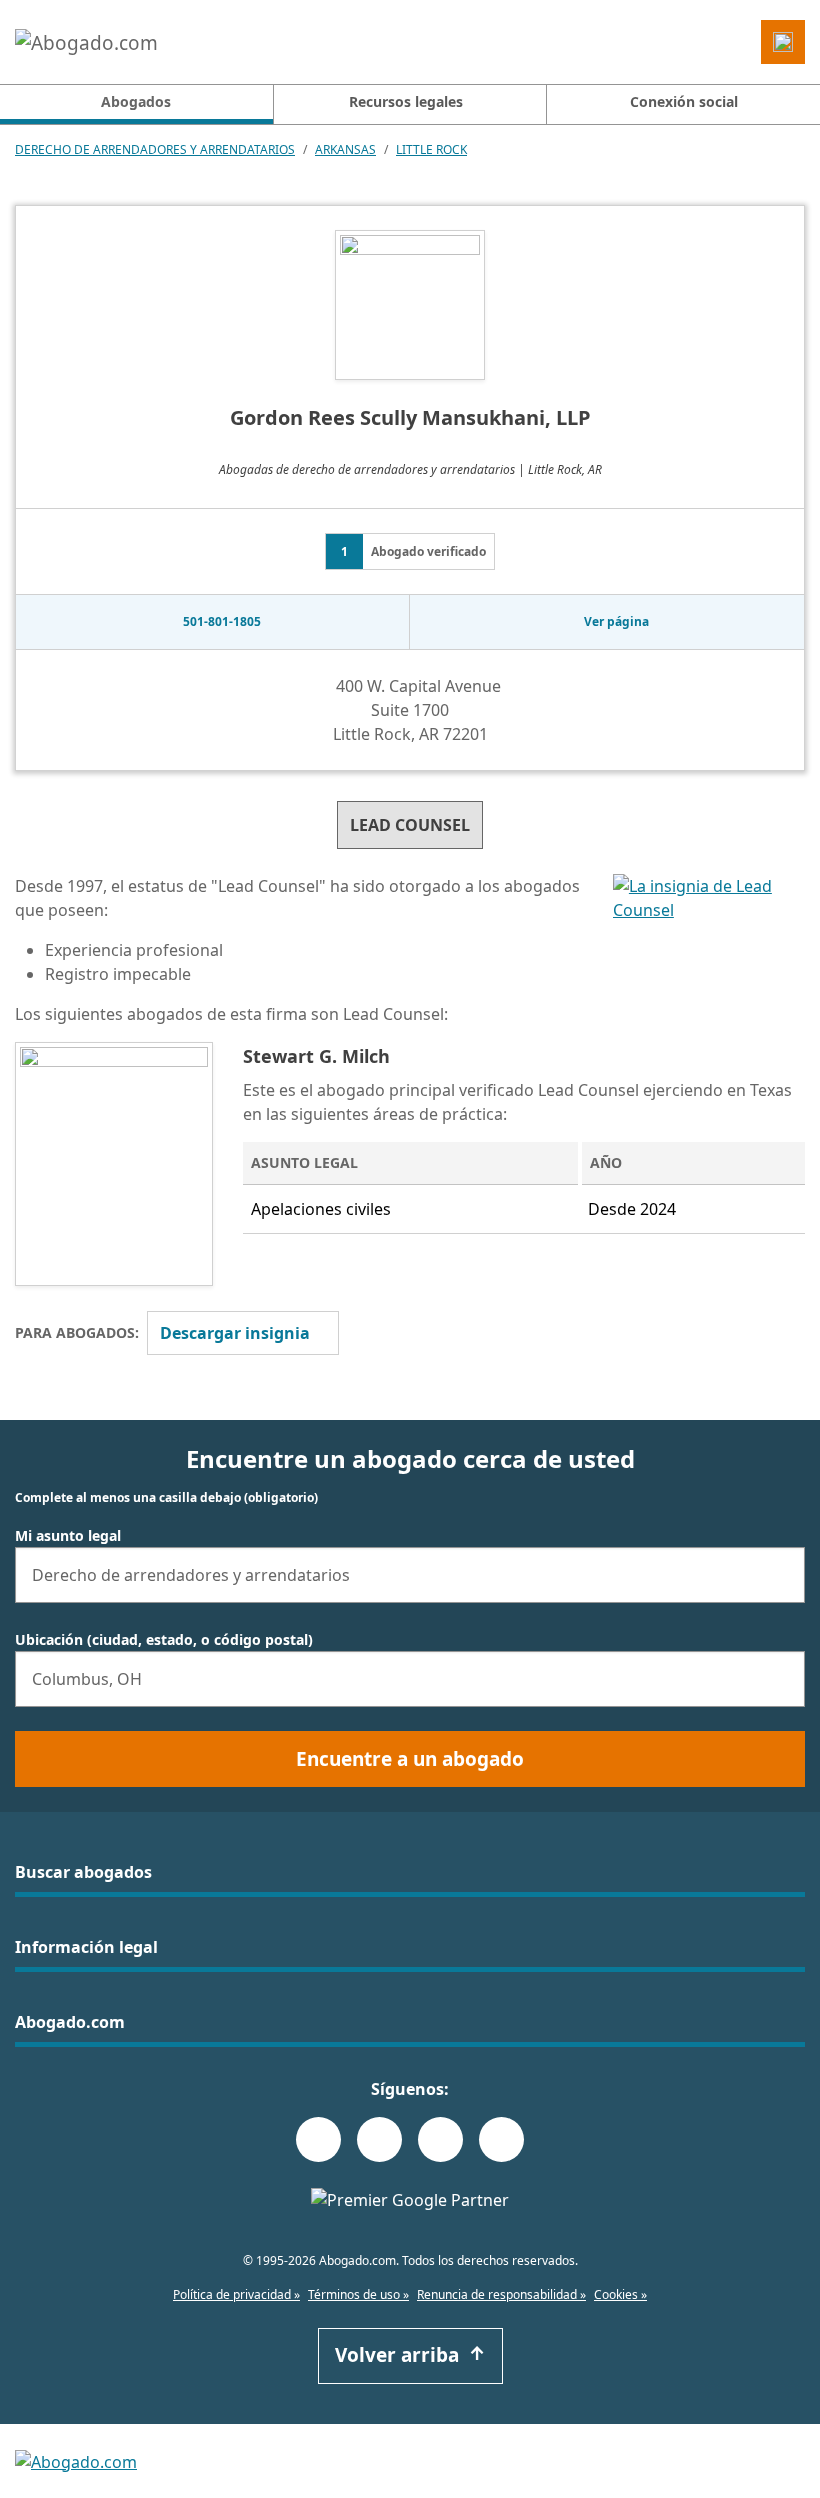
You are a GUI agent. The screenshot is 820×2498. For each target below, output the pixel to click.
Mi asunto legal (68, 1536)
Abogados (186, 101)
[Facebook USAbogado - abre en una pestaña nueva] (318, 2139)
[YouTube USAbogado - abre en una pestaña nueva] (501, 2139)
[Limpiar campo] (781, 1575)
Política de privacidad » (236, 2294)
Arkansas (345, 149)
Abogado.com (70, 2022)
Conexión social (684, 101)
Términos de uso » (358, 2294)
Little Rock (431, 149)
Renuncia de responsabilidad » (501, 2294)
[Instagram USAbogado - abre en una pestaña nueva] (379, 2139)
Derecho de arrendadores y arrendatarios (155, 149)
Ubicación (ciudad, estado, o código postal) (164, 1640)
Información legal (86, 1947)
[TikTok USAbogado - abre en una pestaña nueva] (440, 2139)
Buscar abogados (83, 1872)
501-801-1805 (222, 621)
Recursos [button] (406, 101)
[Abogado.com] (86, 42)
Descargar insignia (235, 1333)
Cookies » (620, 2294)
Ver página (616, 621)
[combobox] (410, 1575)
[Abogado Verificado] (709, 958)
